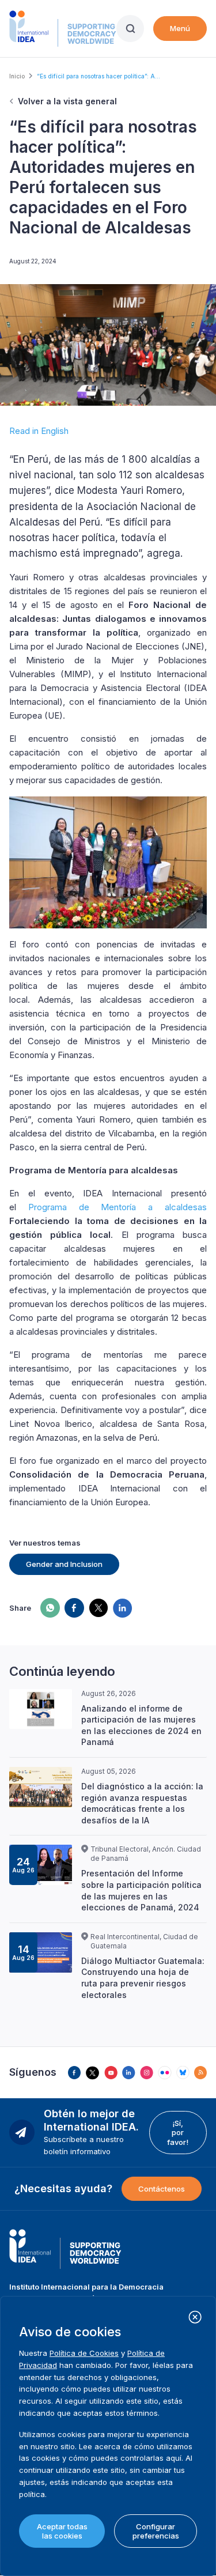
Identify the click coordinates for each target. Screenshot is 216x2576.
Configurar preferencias (156, 2531)
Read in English (39, 431)
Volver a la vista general (67, 101)
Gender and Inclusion (64, 1564)
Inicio (17, 76)
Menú (180, 28)
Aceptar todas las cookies (62, 2531)
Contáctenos (162, 2189)
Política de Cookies (84, 2353)
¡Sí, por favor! (178, 2133)
